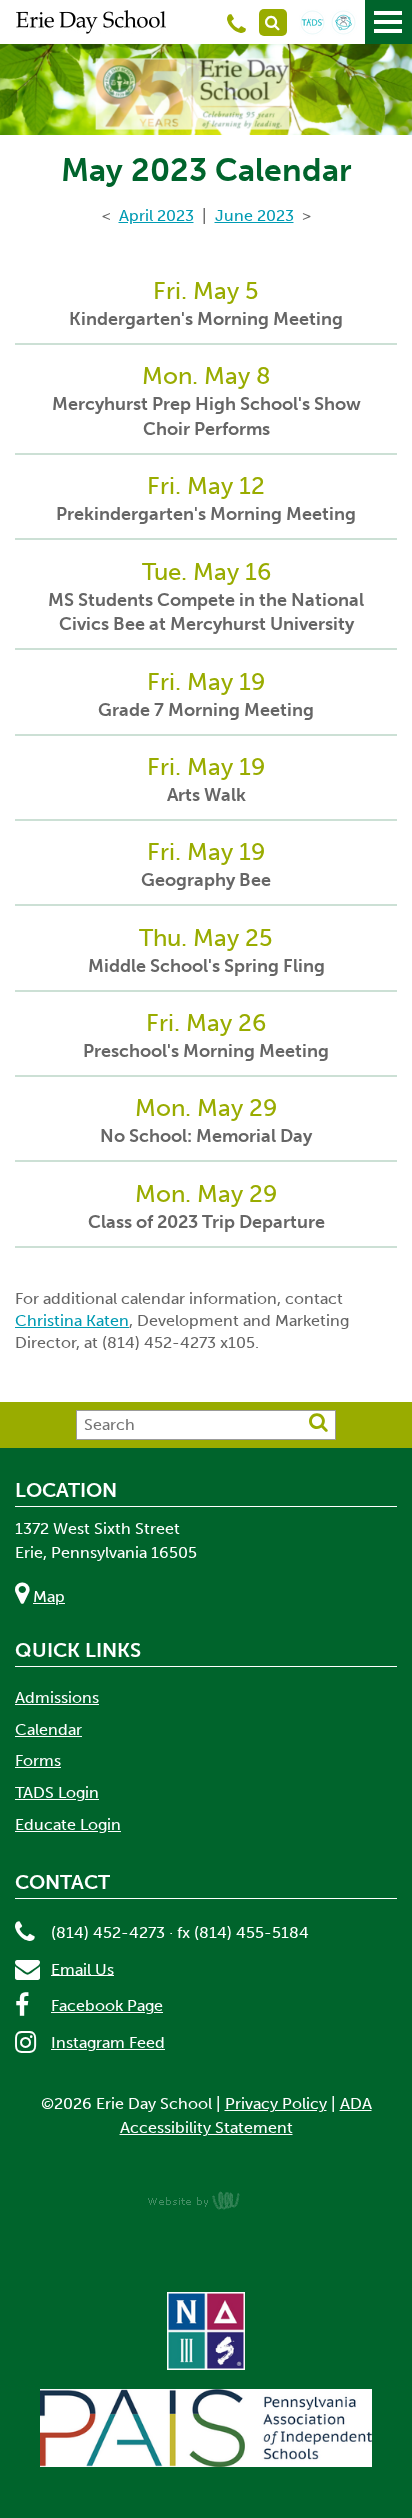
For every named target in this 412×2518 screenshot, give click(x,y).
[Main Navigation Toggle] (388, 22)
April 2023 (156, 215)
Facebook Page (107, 2005)
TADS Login (57, 1792)
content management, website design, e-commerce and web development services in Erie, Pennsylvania (206, 2200)
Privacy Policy (276, 2103)
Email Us (82, 1968)
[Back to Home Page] (91, 22)
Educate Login (68, 1824)
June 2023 (254, 215)
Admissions (57, 1697)
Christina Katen (72, 1320)
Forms (38, 1760)
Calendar (48, 1729)
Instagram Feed (108, 2042)
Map (49, 1596)
